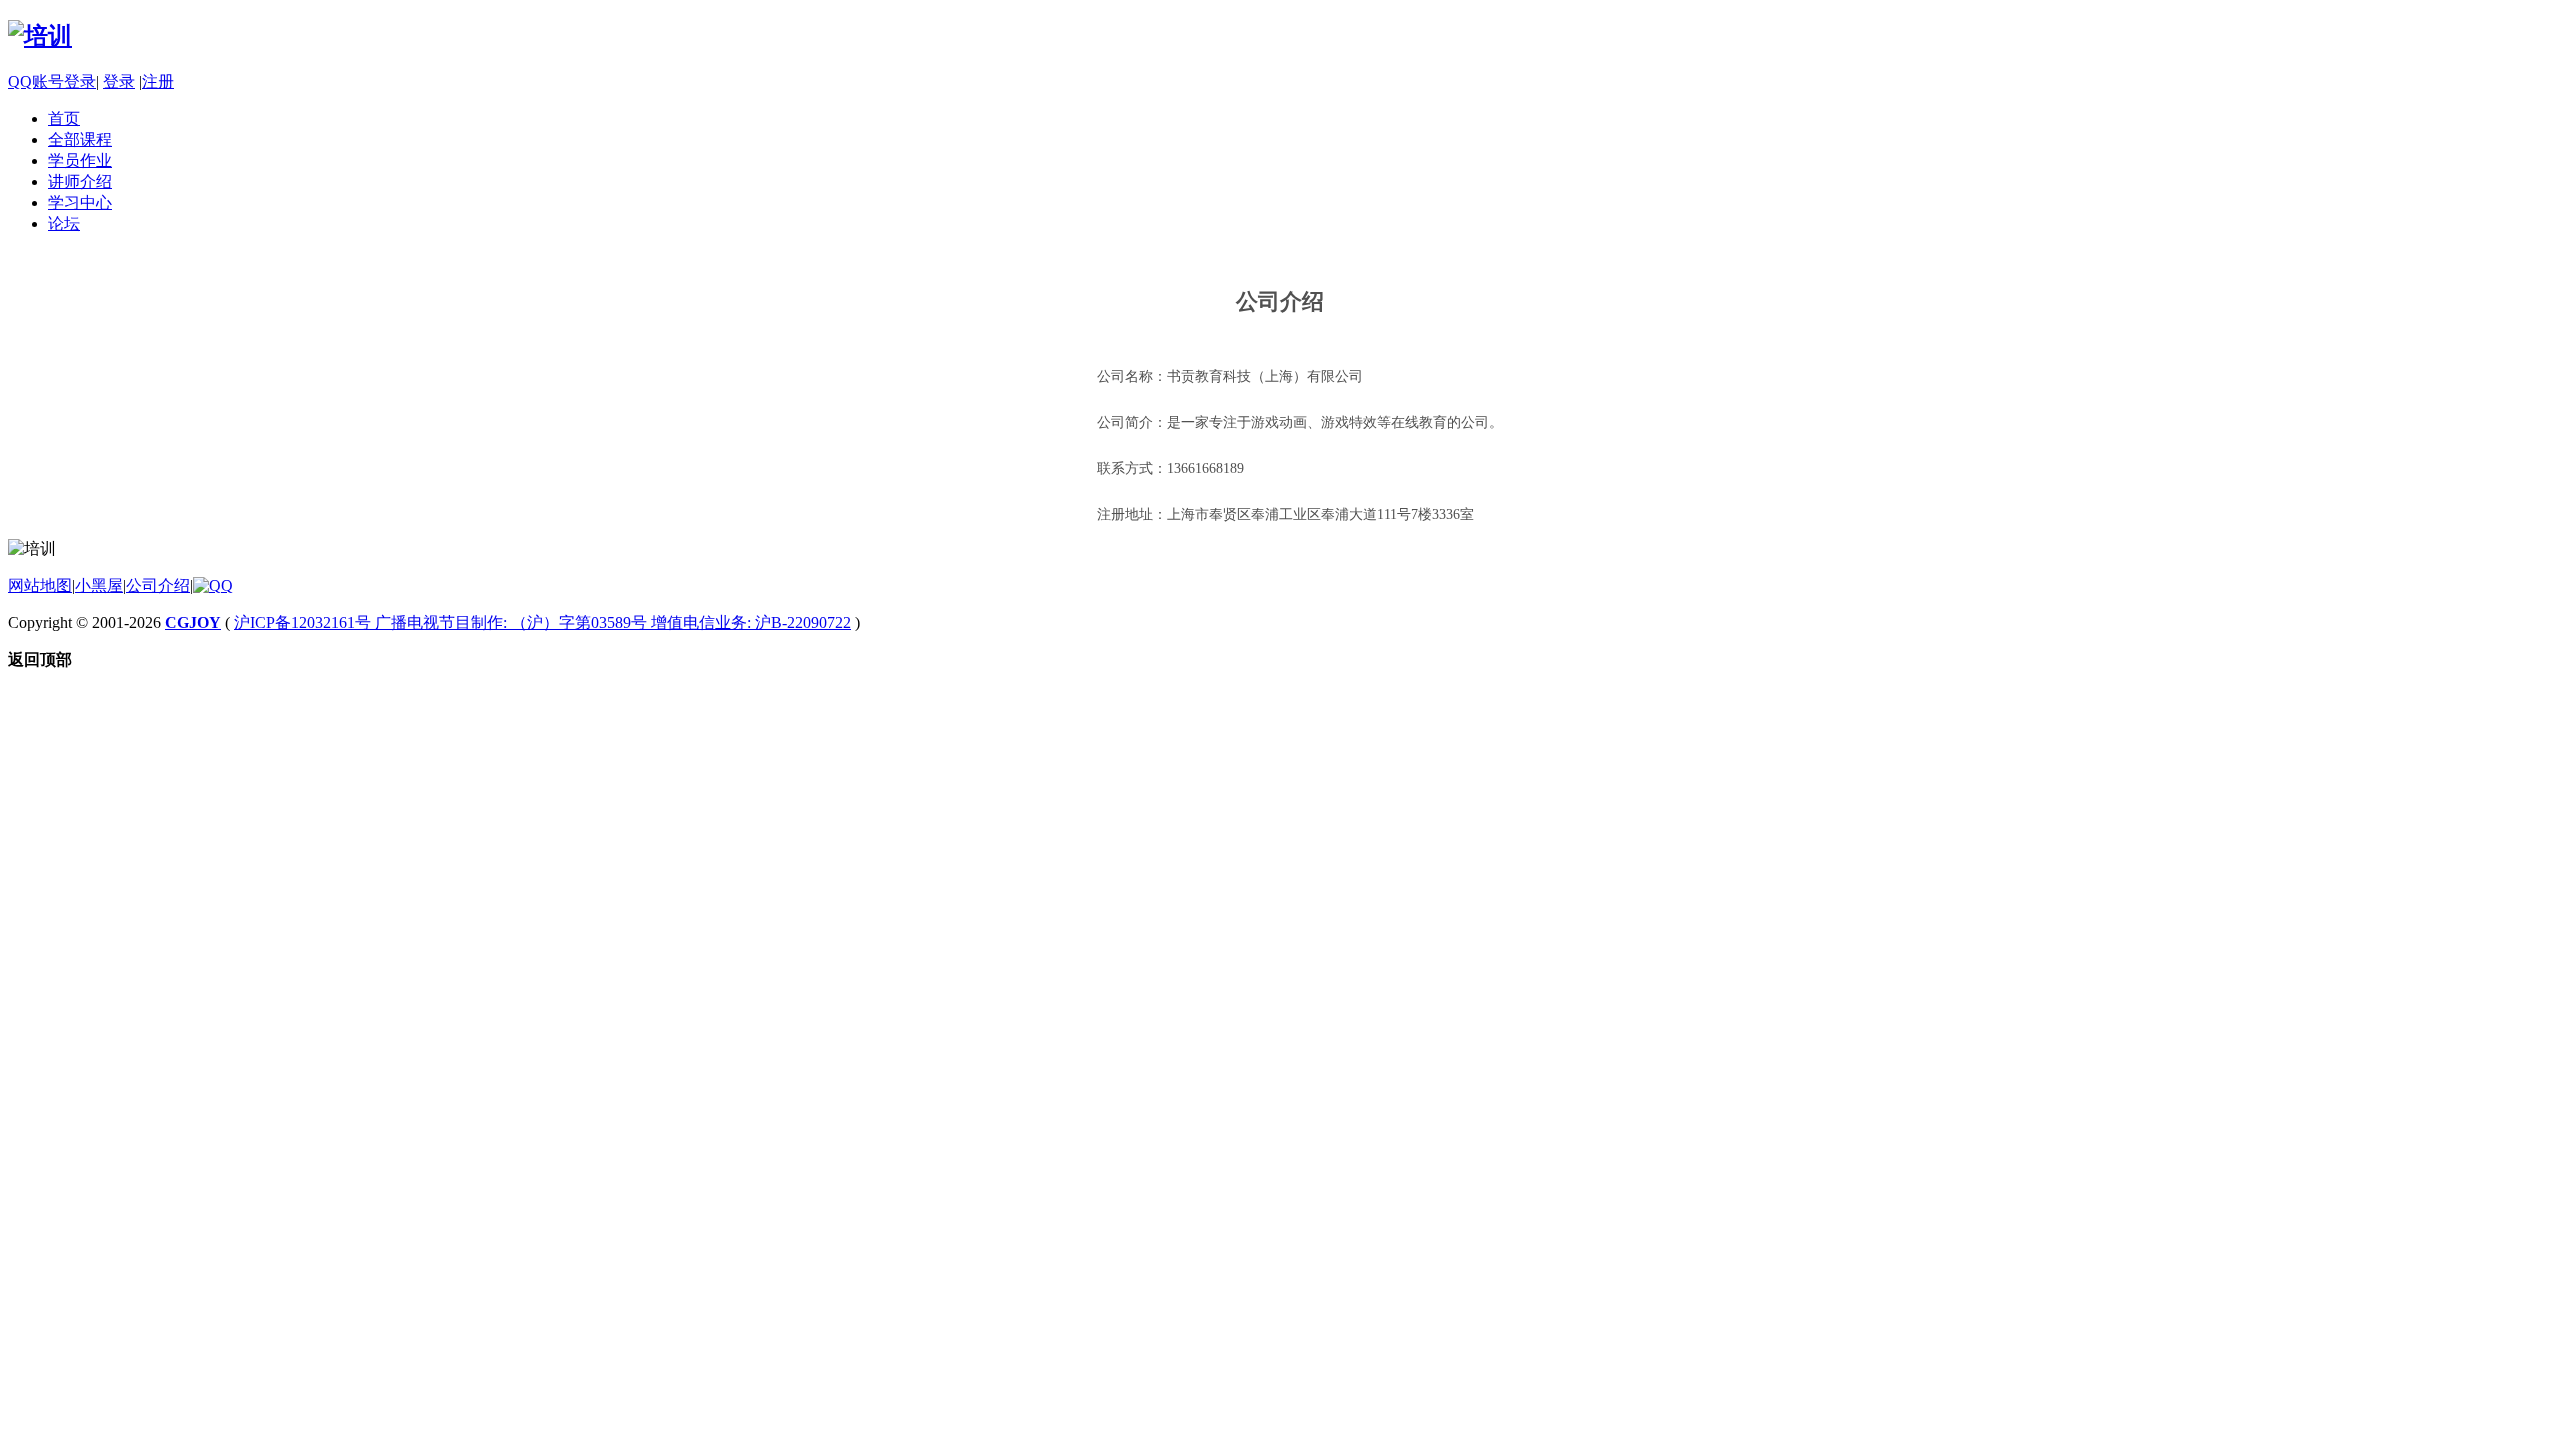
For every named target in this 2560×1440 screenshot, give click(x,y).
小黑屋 (99, 585)
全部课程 (80, 139)
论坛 (64, 223)
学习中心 (80, 202)
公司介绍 (158, 585)
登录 (119, 81)
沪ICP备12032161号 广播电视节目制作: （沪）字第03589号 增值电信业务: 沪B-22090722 (542, 622)
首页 (64, 118)
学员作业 (80, 160)
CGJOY (193, 622)
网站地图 (40, 585)
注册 (158, 81)
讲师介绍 (80, 181)
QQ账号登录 (52, 81)
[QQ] (213, 585)
